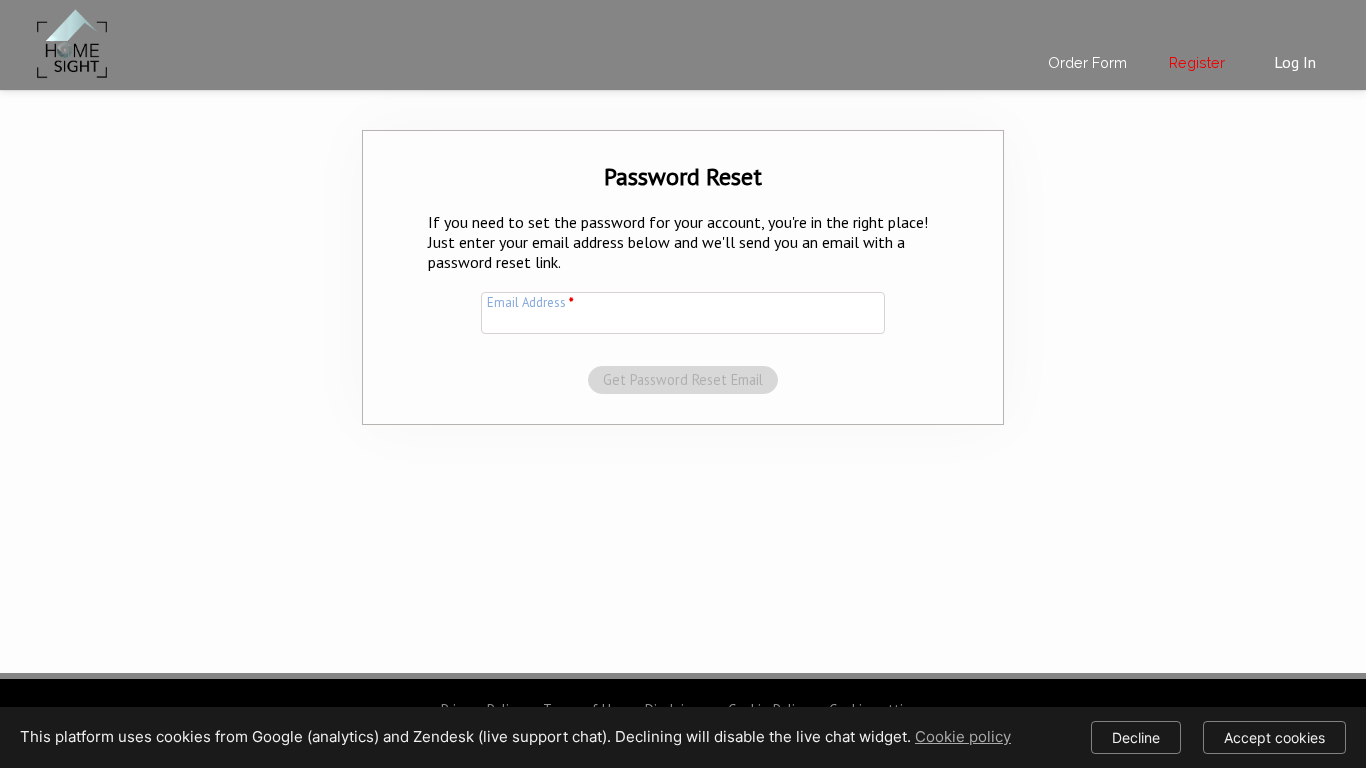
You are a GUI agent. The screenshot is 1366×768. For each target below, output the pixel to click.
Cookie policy (963, 736)
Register (1197, 62)
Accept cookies (1274, 737)
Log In (1295, 62)
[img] (72, 40)
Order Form (1087, 62)
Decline (1136, 737)
